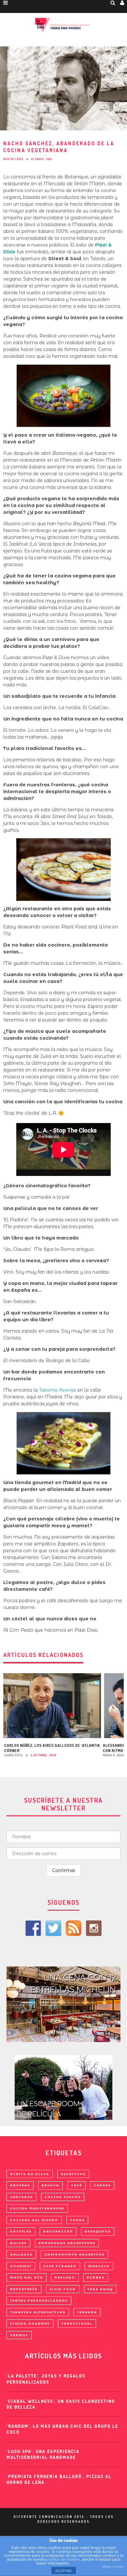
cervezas (21, 2197)
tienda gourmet (30, 2323)
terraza (87, 2312)
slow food (63, 2289)
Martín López (13, 159)
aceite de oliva (30, 2174)
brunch (50, 2185)
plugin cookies (113, 2566)
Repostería (24, 2289)
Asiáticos (73, 2174)
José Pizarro (60, 2266)
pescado (65, 2277)
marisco (99, 2266)
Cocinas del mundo (34, 2220)
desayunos (98, 2231)
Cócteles (21, 2231)
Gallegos (21, 2254)
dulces (18, 2243)
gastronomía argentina (74, 2254)
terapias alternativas (38, 2312)
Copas (77, 2220)
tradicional (77, 2323)
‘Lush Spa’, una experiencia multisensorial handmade (43, 2454)
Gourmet (21, 2266)
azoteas (20, 2185)
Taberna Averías (57, 1390)
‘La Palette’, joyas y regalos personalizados (46, 2379)
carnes (102, 2185)
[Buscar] (113, 3)
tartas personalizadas (39, 2300)
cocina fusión (63, 2197)
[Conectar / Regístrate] (122, 3)
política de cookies (64, 2559)
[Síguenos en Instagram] (94, 1928)
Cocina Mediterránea (37, 2208)
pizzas (96, 2277)
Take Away (100, 2289)
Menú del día (27, 2277)
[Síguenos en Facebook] (33, 1928)
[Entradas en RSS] (74, 1928)
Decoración (58, 2231)
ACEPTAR (63, 2571)
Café (77, 2185)
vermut (19, 2335)
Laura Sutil (14, 1755)
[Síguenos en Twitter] (53, 1928)
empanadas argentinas (67, 2243)
